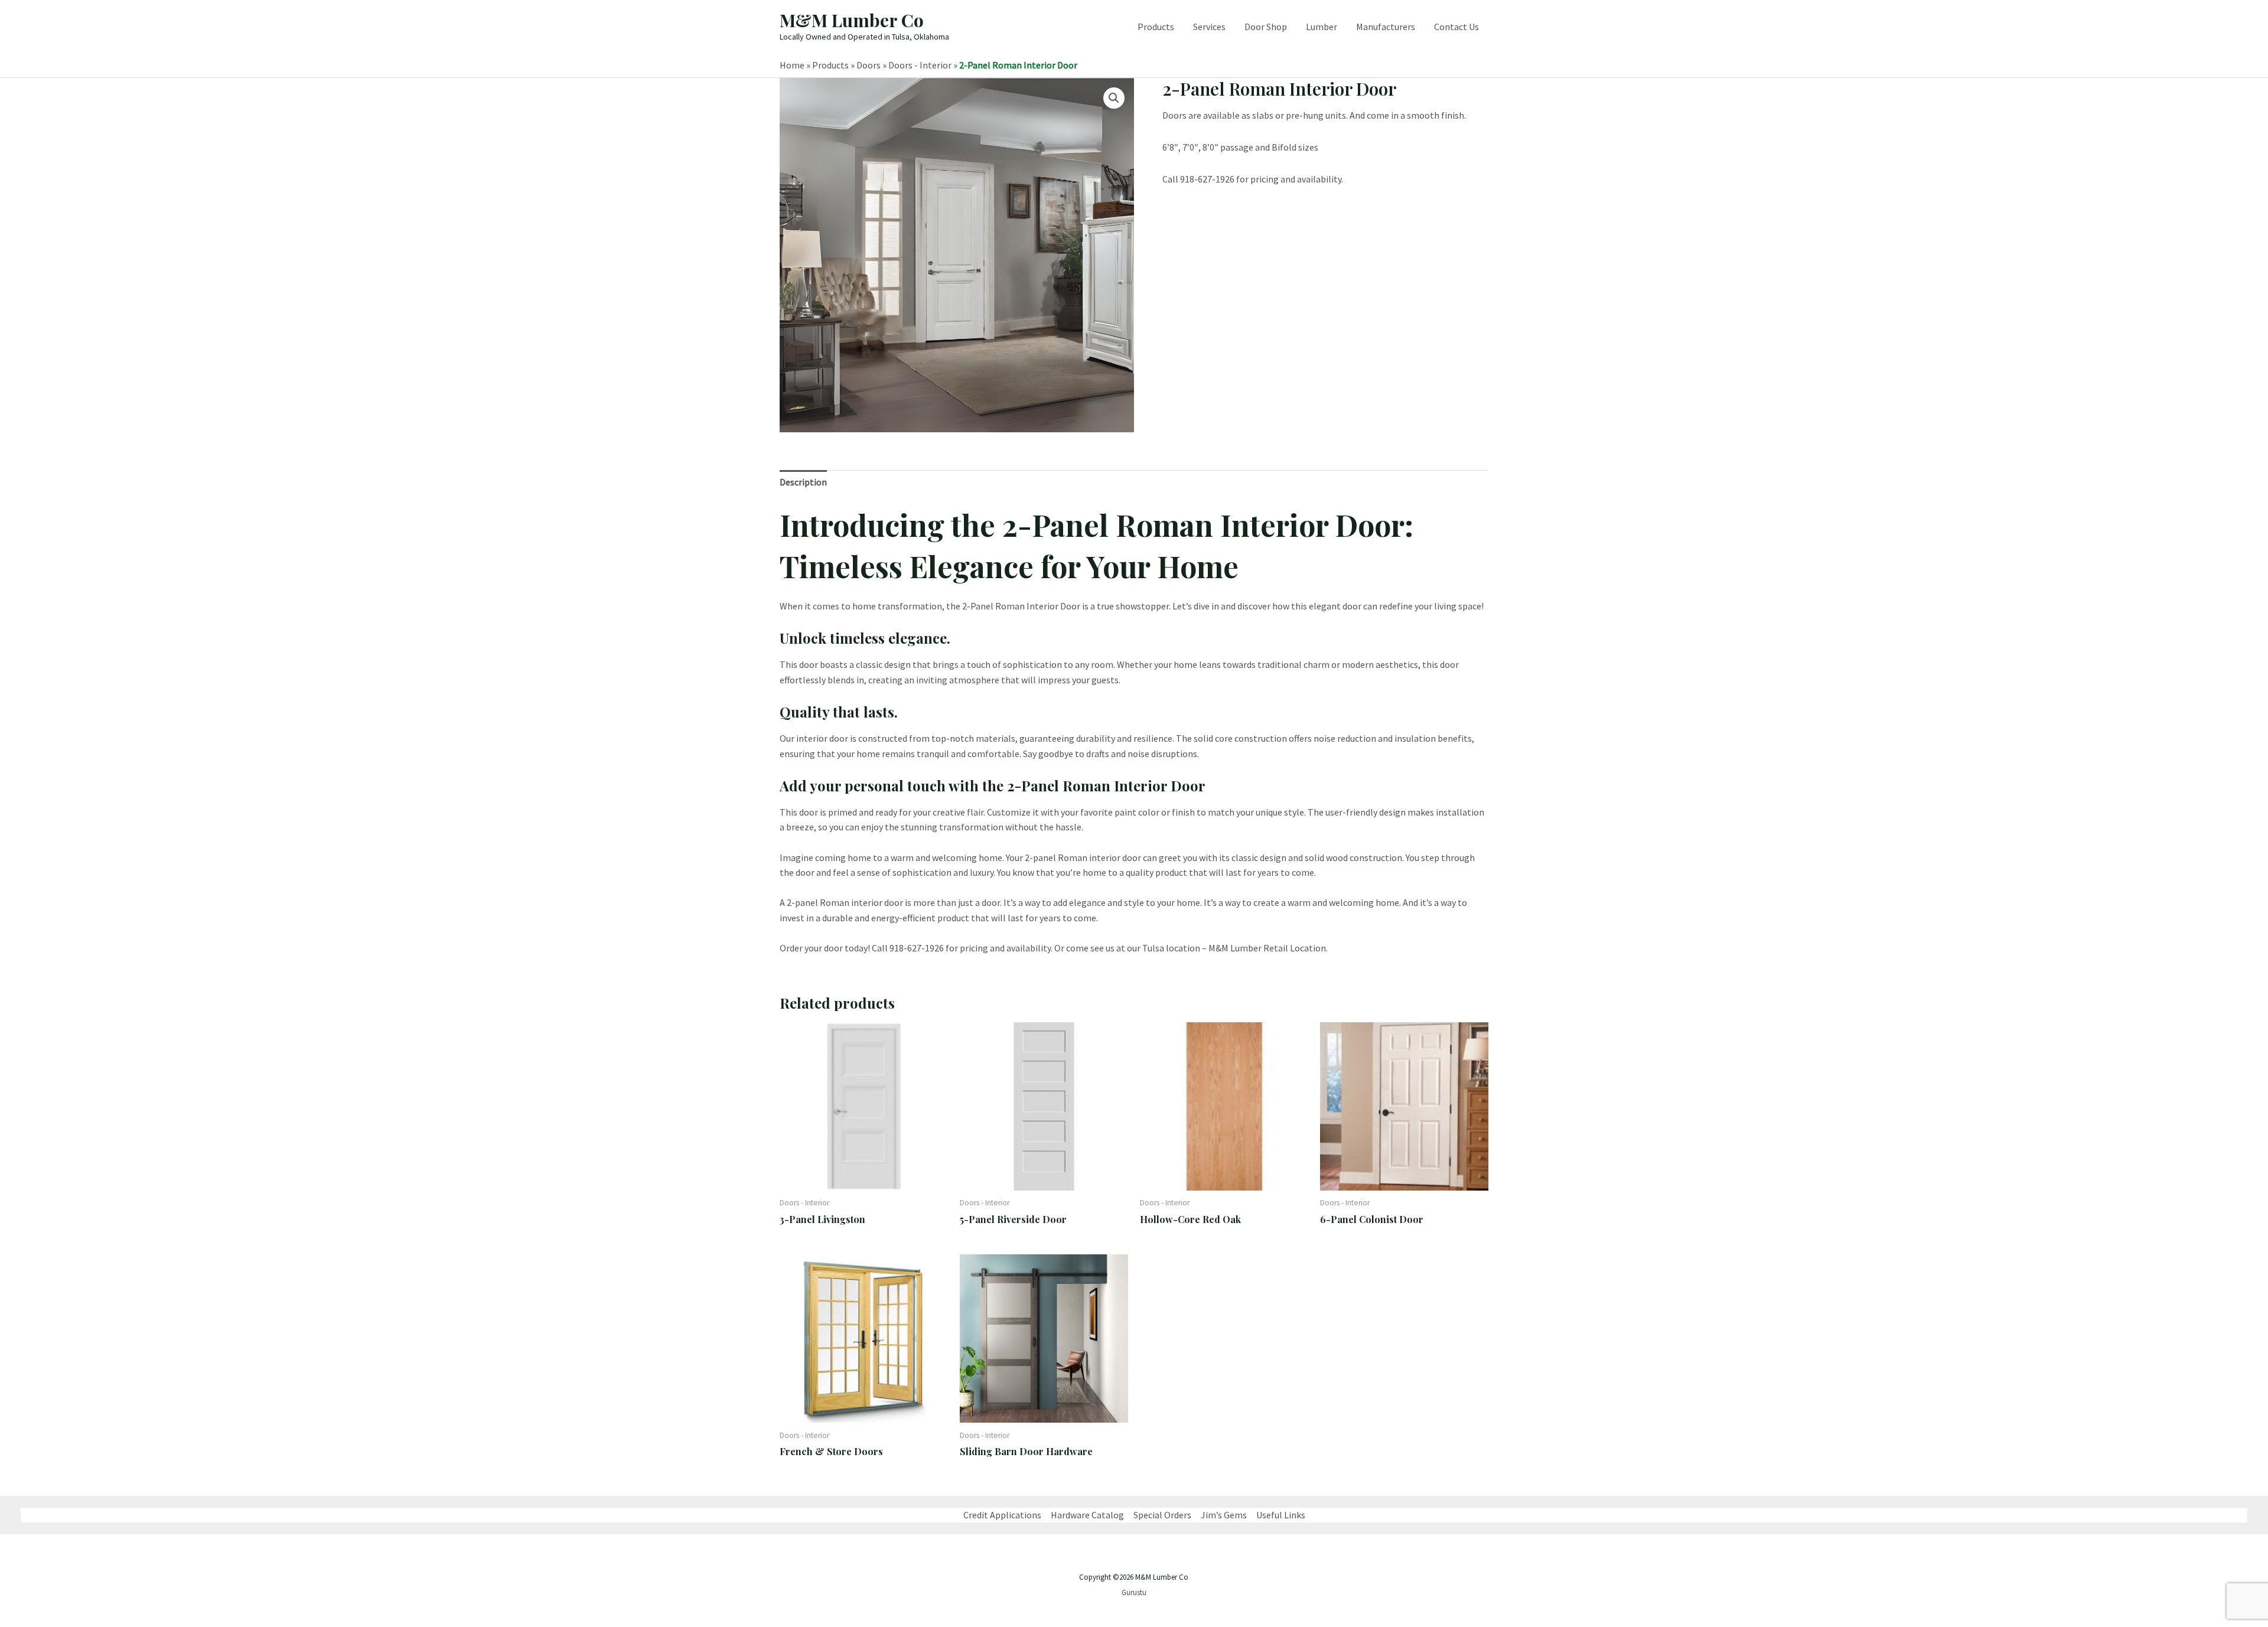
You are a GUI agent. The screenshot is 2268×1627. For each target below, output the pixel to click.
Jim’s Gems (1224, 1515)
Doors (869, 65)
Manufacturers (1386, 27)
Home (792, 65)
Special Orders (1162, 1515)
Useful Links (1281, 1515)
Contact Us (1456, 27)
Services (1209, 27)
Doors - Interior (920, 65)
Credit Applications (1002, 1515)
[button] (1114, 98)
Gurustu (1134, 1592)
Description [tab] (803, 482)
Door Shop (1266, 27)
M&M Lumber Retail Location (1267, 948)
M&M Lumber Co (852, 20)
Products (1156, 27)
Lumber (1322, 27)
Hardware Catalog (1087, 1515)
